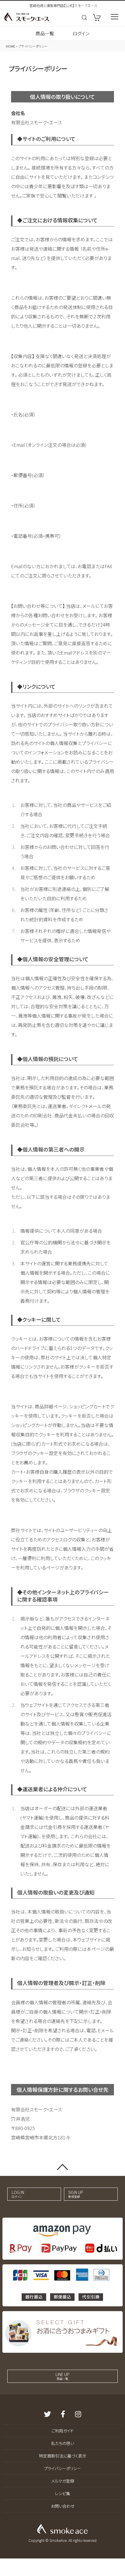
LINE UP (63, 2376)
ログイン (81, 33)
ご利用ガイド (63, 2431)
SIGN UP (76, 2194)
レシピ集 (63, 2493)
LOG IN (18, 2194)
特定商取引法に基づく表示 (63, 2456)
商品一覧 (45, 33)
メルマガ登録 (63, 2481)
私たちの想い (63, 2443)
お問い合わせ (63, 2506)
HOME (10, 46)
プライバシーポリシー (63, 2468)
